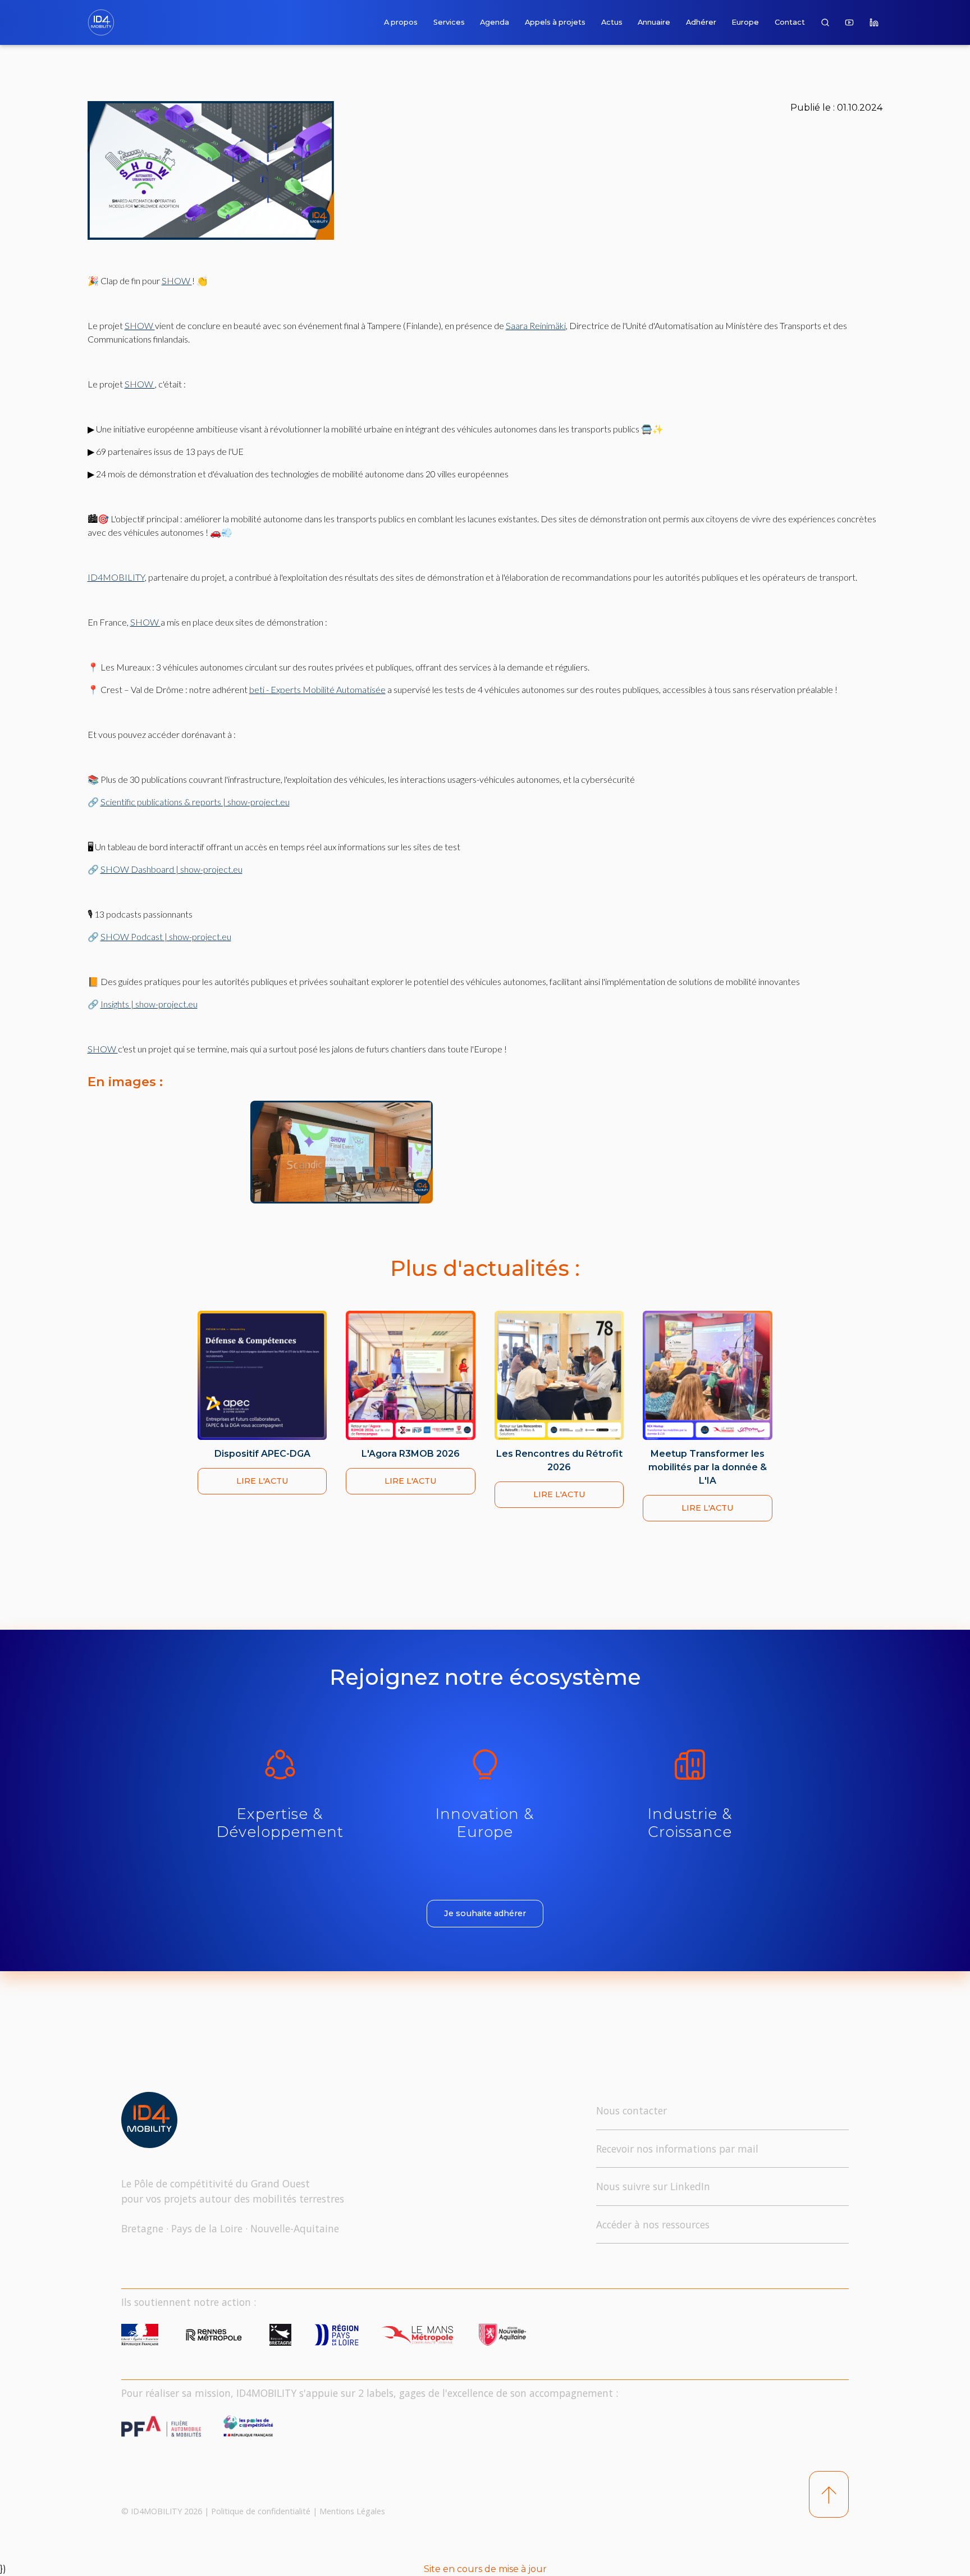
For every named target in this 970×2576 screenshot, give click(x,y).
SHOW (177, 281)
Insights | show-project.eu (149, 1004)
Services (449, 22)
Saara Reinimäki (536, 325)
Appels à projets (555, 22)
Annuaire (654, 22)
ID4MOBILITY (116, 577)
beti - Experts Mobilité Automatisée (317, 689)
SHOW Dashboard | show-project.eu (171, 869)
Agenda (495, 22)
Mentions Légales (352, 2511)
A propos (401, 22)
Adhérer (701, 22)
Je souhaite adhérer (485, 1913)
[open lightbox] (413, 1152)
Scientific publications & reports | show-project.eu (195, 802)
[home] (103, 22)
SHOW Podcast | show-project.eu (166, 936)
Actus (612, 22)
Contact (790, 22)
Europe (745, 22)
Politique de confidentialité (261, 2511)
